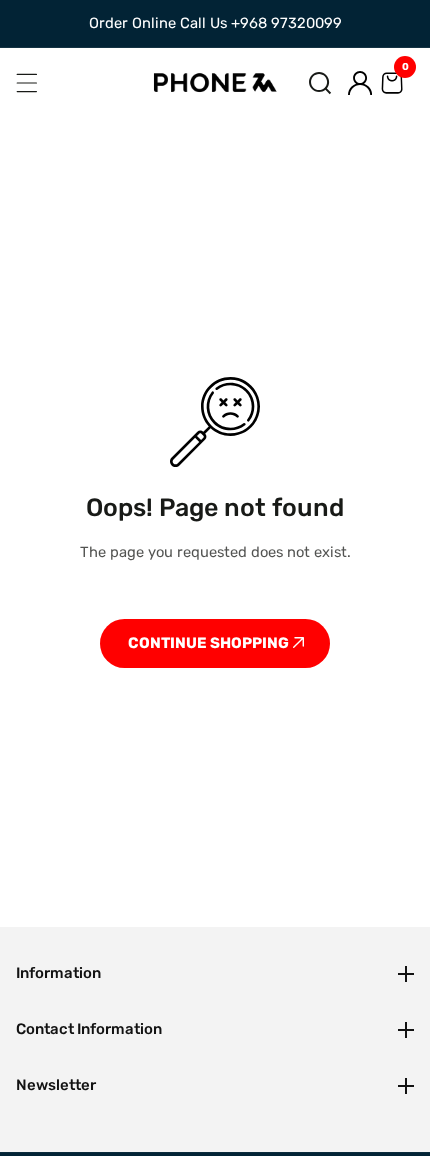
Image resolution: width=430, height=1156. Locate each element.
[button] (320, 83)
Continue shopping (210, 643)
